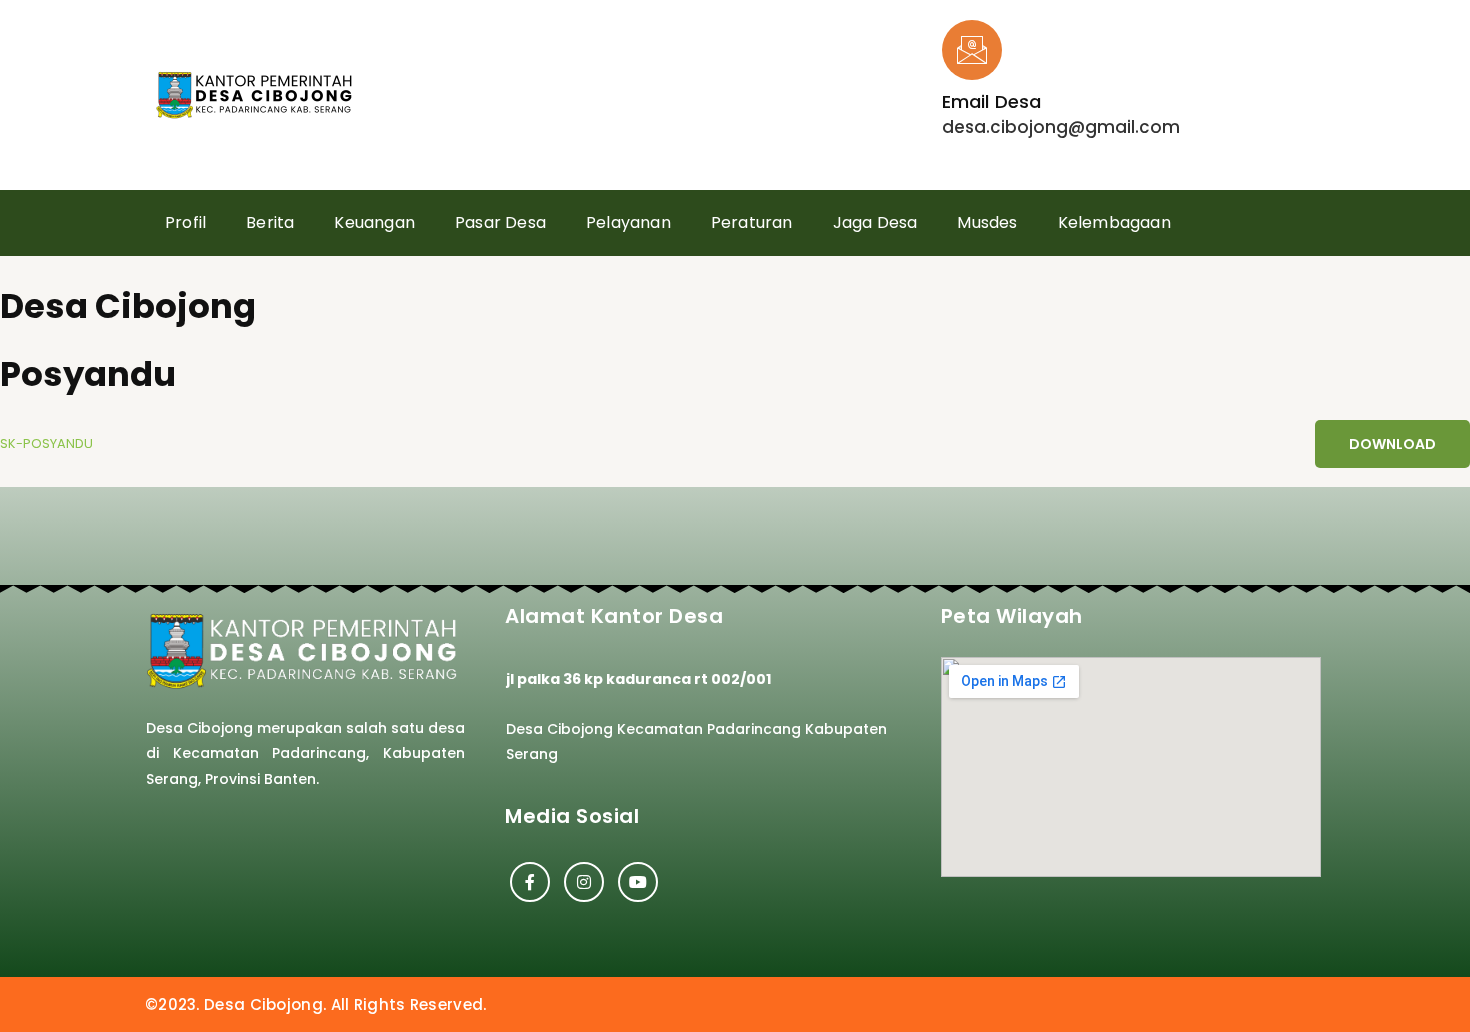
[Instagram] (584, 882)
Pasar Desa (500, 222)
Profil (185, 222)
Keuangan (374, 222)
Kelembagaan (1114, 222)
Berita (270, 222)
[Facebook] (530, 882)
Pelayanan (628, 222)
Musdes (987, 222)
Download (1392, 444)
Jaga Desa (875, 222)
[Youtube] (638, 882)
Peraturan (752, 222)
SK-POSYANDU (46, 443)
